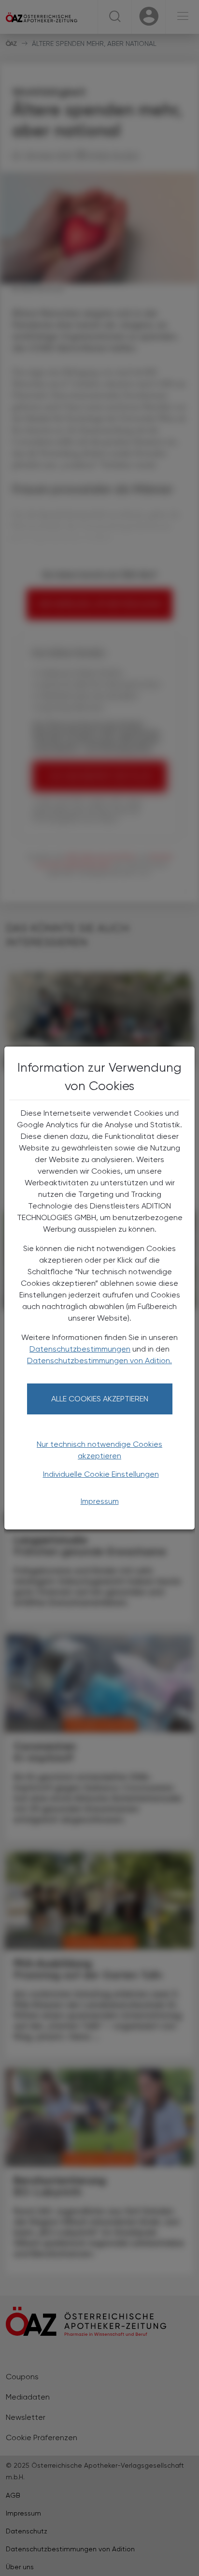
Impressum (100, 1501)
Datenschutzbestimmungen (80, 1349)
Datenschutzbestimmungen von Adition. (99, 1361)
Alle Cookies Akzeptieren (100, 1399)
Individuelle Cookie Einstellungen (101, 1474)
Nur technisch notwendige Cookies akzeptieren (99, 1450)
